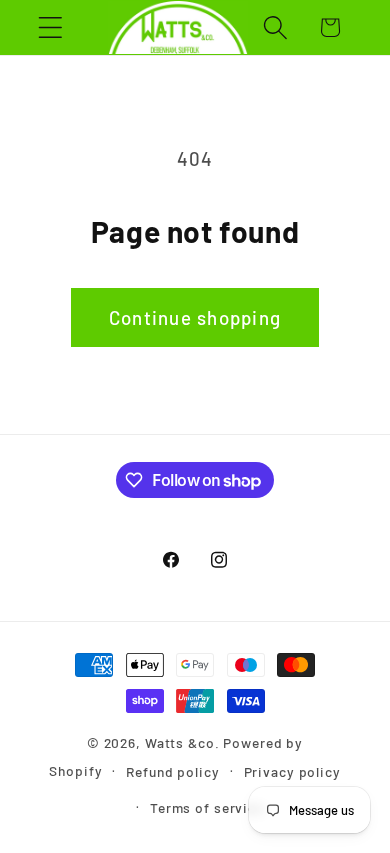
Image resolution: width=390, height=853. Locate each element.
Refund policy (172, 771)
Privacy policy (292, 771)
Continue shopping (195, 317)
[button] (50, 27)
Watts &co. (182, 742)
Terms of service (207, 807)
